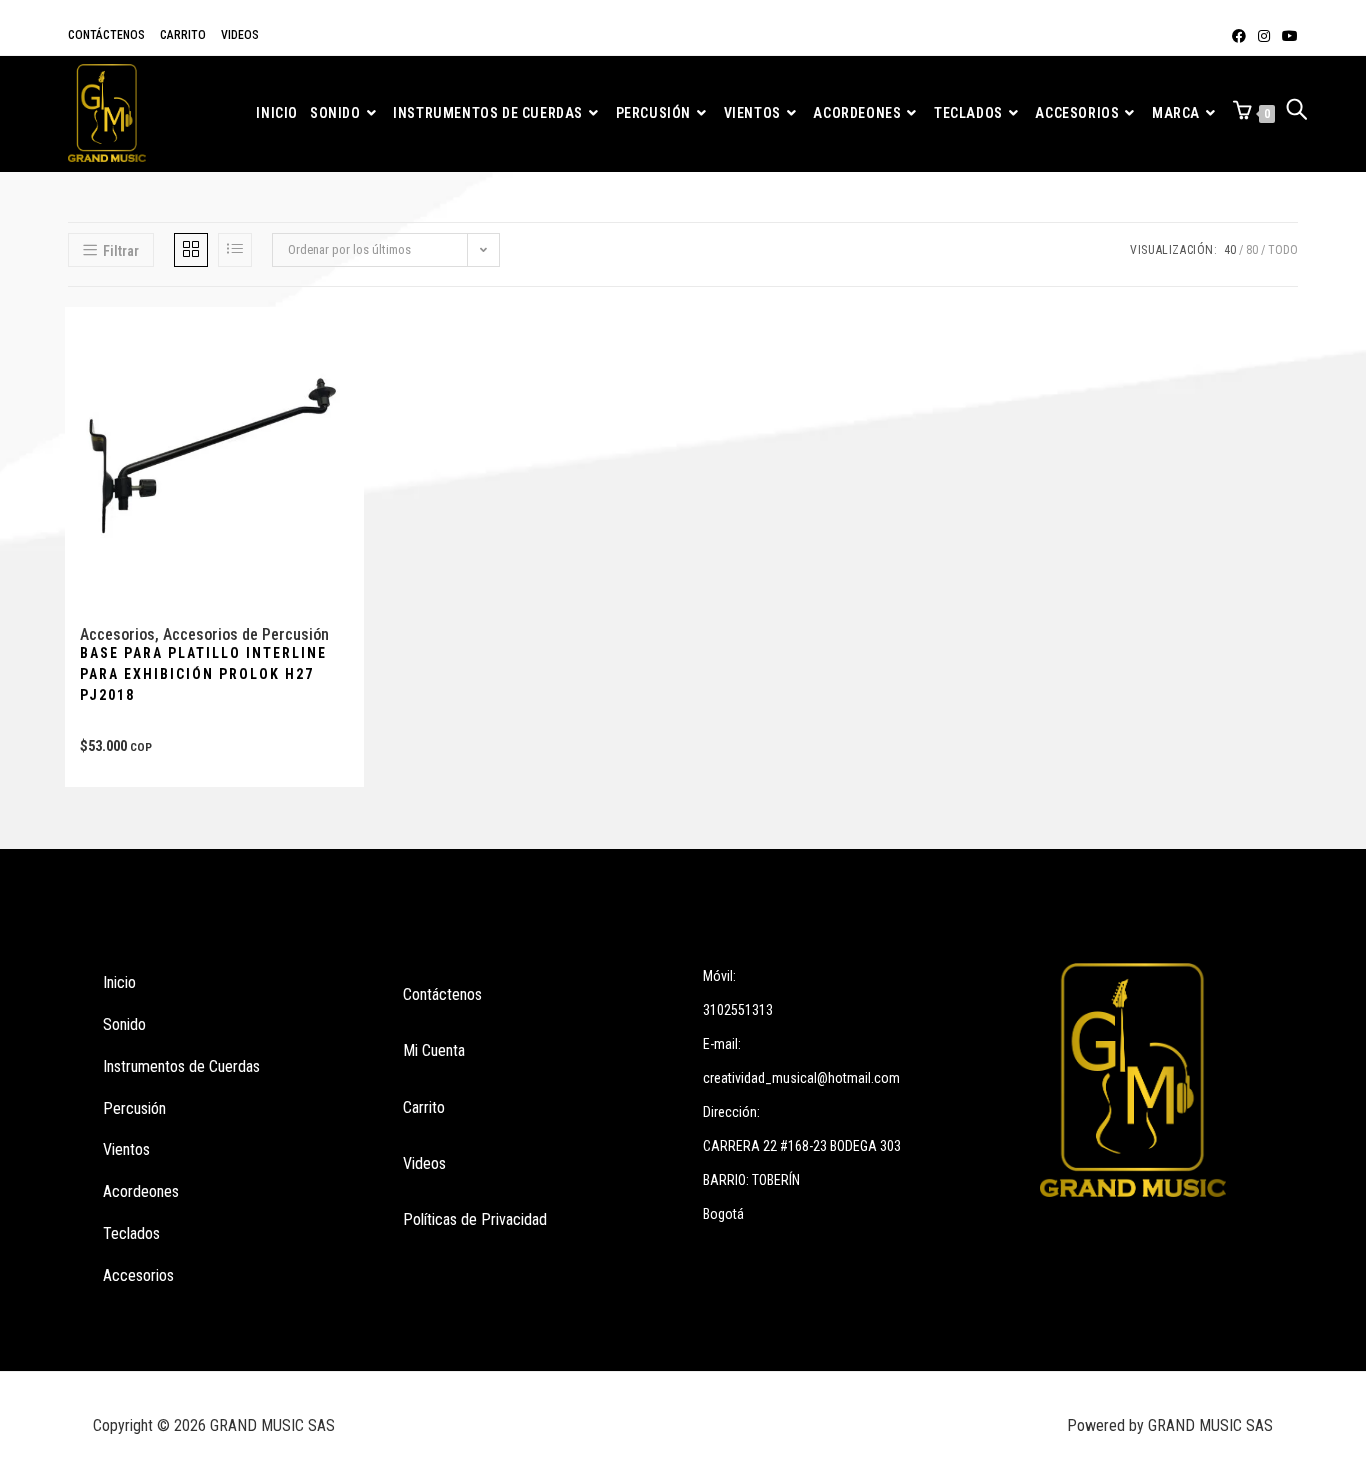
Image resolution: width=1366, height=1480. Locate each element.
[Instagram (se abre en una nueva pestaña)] (1264, 36)
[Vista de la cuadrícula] (191, 250)
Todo (1283, 250)
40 (1230, 250)
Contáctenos (106, 35)
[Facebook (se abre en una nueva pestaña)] (1239, 36)
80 (1252, 250)
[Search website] (1297, 113)
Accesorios (117, 634)
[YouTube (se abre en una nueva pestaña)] (1287, 36)
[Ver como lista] (235, 250)
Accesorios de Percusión (246, 634)
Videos (240, 35)
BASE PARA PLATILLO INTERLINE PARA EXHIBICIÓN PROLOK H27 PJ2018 (203, 674)
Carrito (183, 35)
